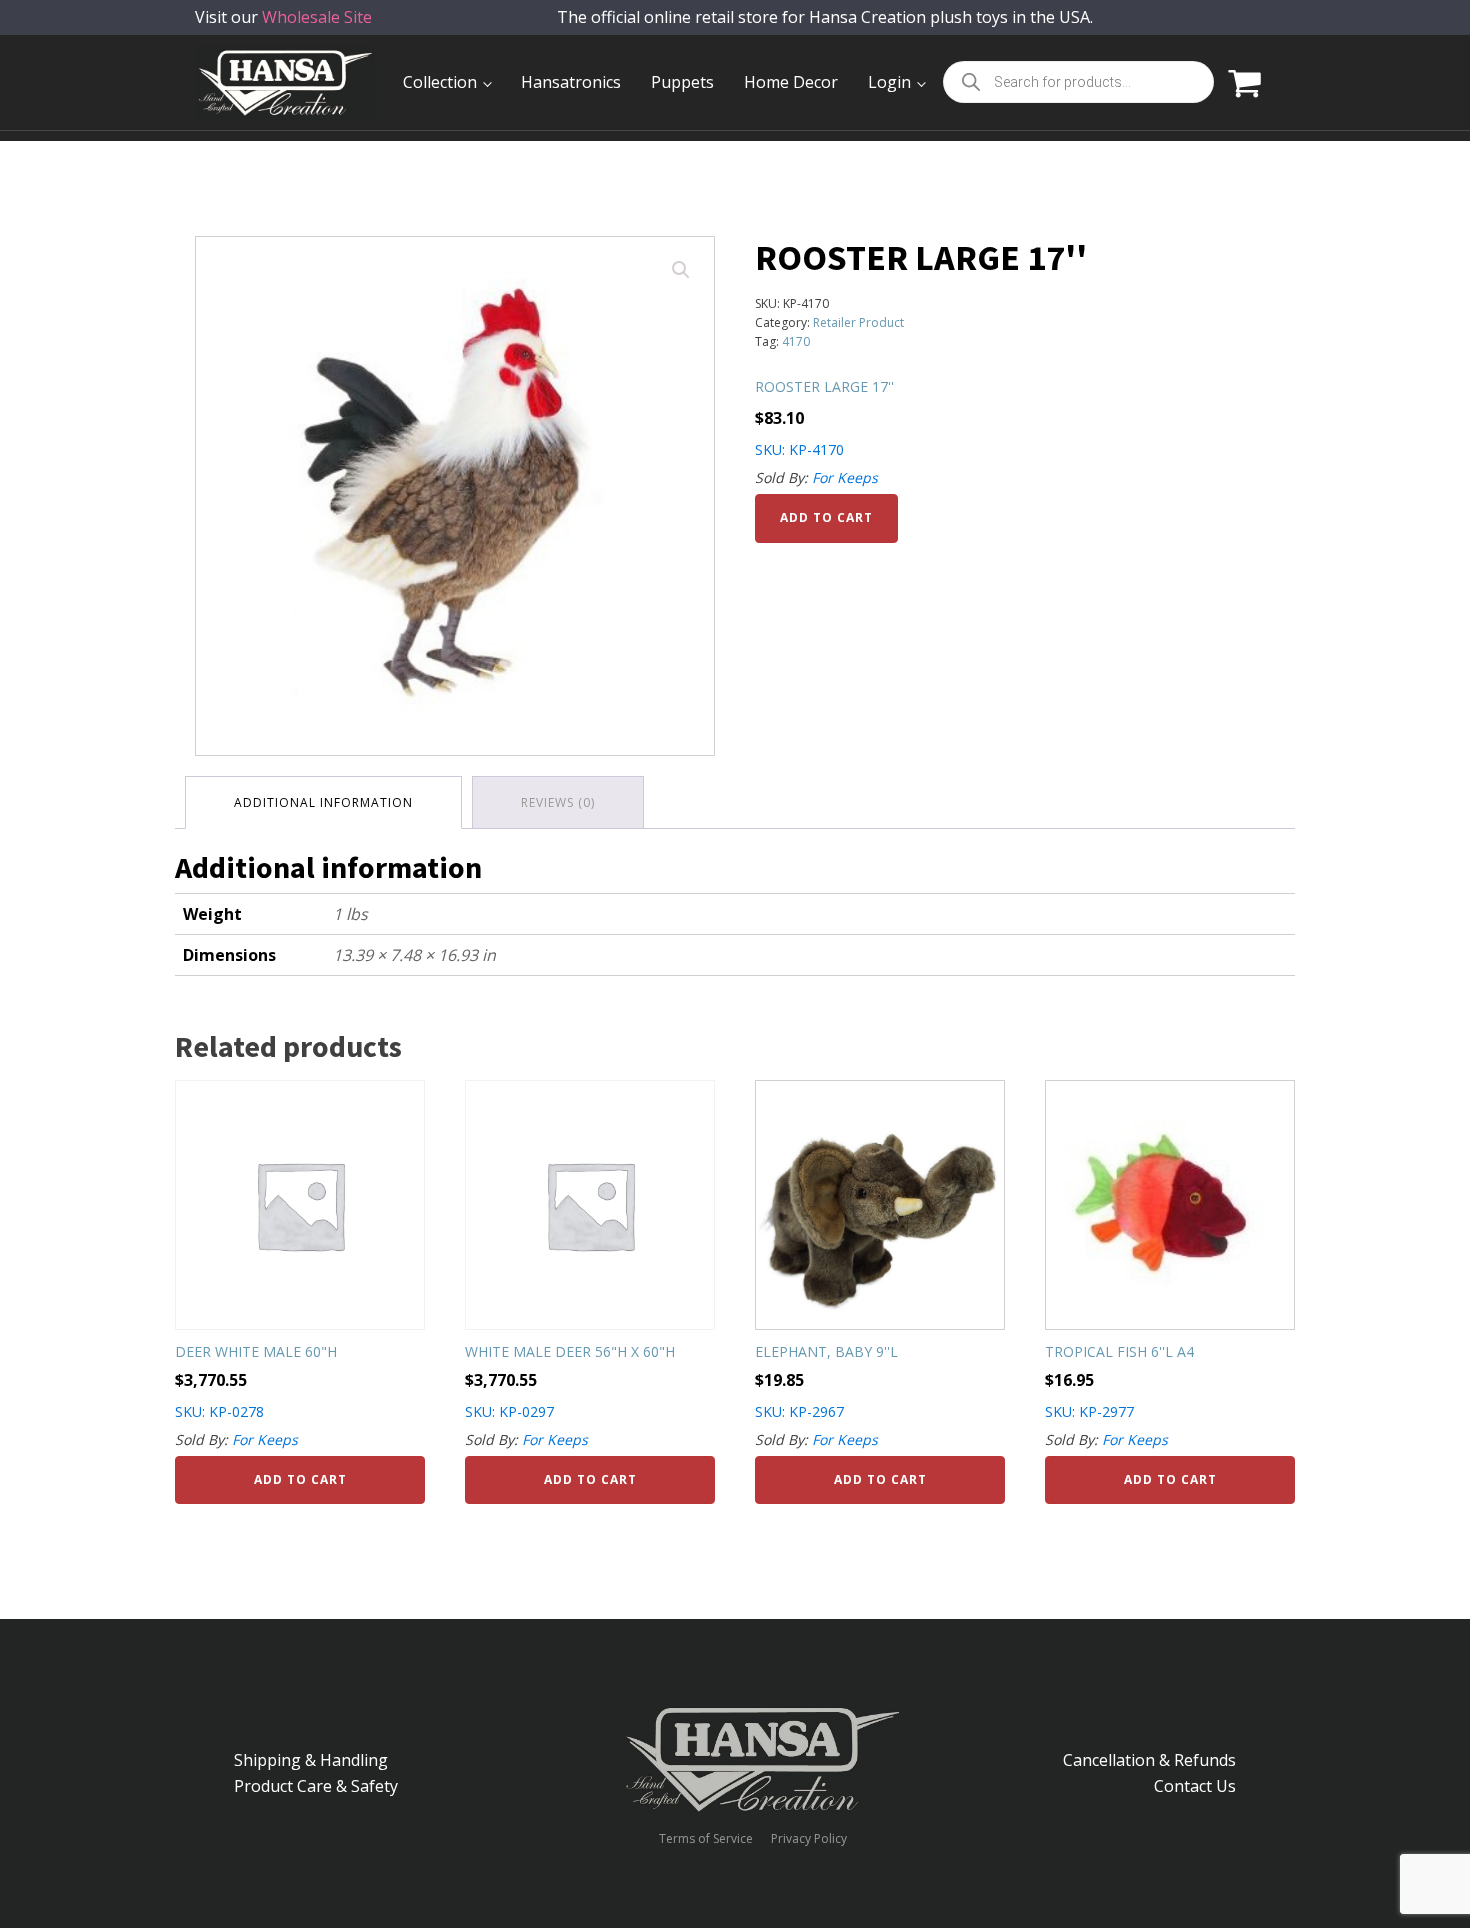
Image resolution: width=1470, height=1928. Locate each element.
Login (889, 82)
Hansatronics (571, 82)
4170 (796, 341)
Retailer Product (858, 322)
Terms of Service (706, 1839)
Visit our (283, 17)
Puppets (682, 82)
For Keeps (845, 477)
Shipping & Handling (311, 1760)
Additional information (323, 802)
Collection (440, 82)
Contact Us (1195, 1786)
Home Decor (791, 82)
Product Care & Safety (316, 1786)
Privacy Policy (809, 1839)
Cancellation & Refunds (1149, 1760)
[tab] (323, 802)
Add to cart (826, 517)
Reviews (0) (558, 802)
